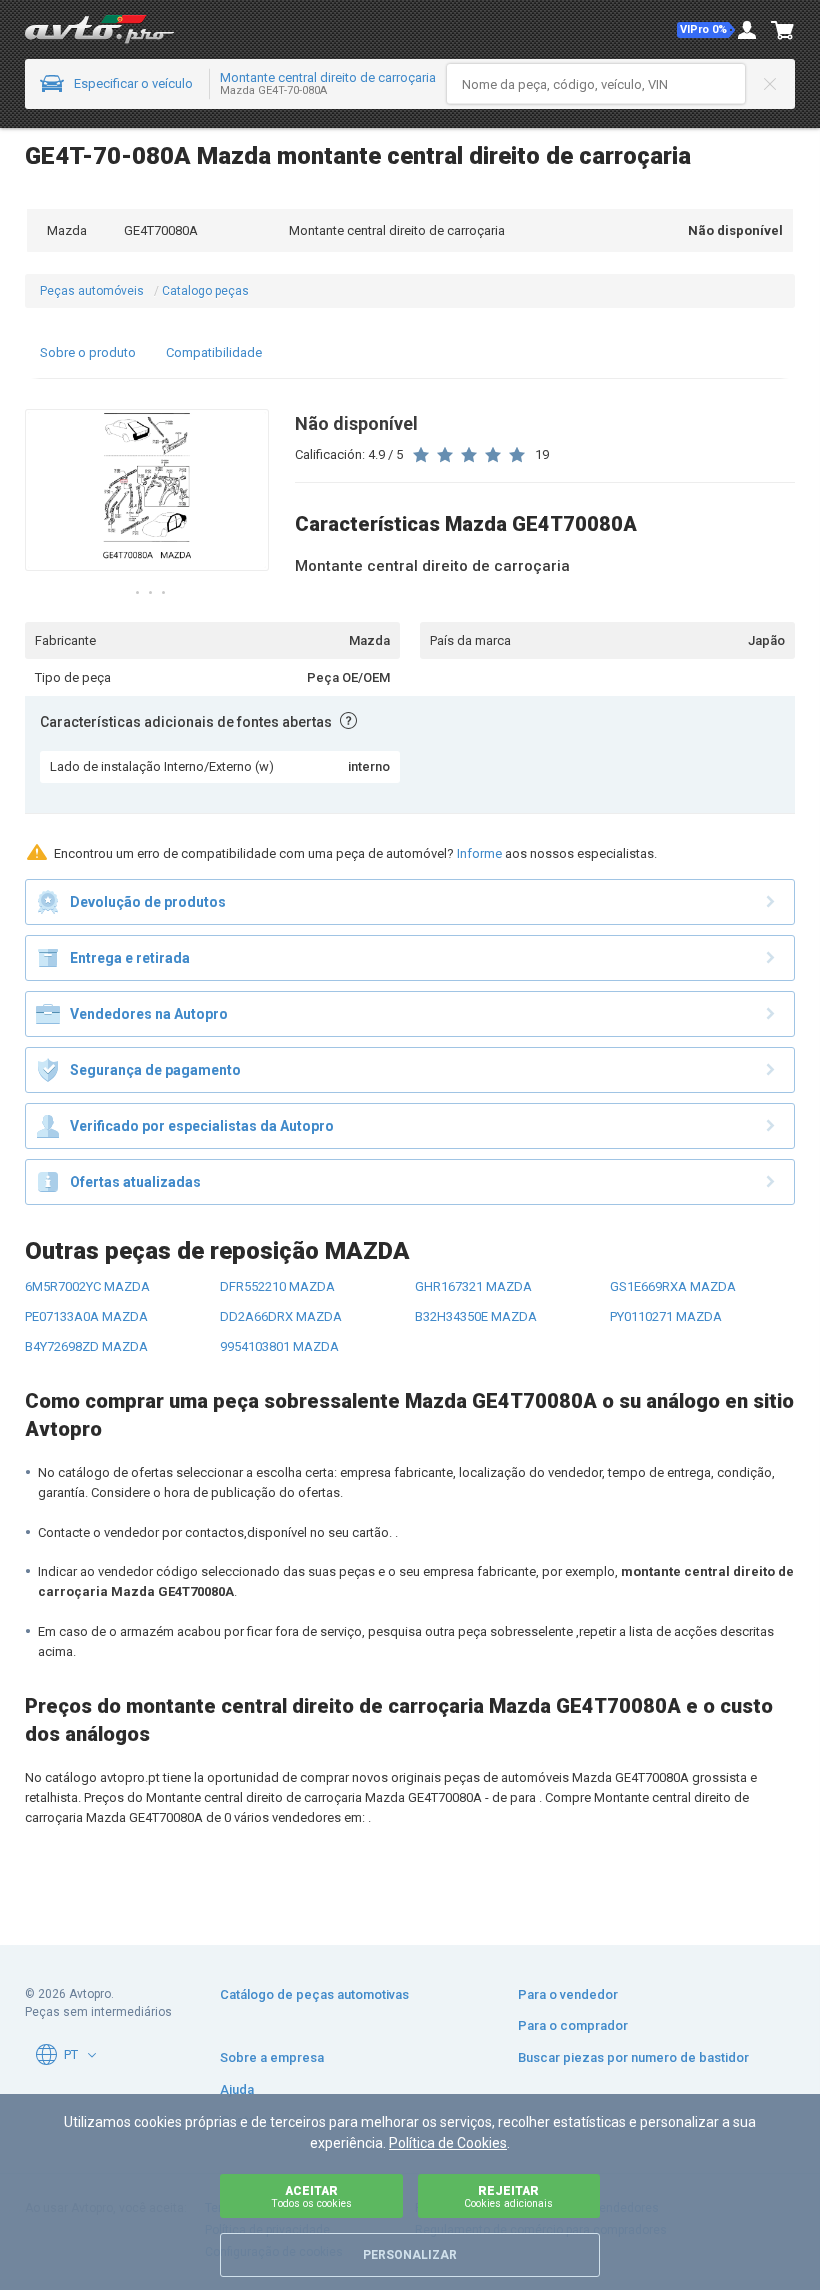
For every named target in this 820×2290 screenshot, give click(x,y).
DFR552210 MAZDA (277, 1286)
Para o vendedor (568, 1994)
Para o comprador (573, 2025)
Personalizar (410, 2255)
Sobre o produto (88, 352)
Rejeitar (508, 2196)
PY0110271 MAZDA (666, 1316)
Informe (479, 853)
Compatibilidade (214, 352)
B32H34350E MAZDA (476, 1316)
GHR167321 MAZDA (473, 1286)
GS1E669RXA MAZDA (673, 1286)
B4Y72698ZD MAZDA (86, 1346)
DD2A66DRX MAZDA (281, 1316)
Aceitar (311, 2196)
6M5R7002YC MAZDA (87, 1286)
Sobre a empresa (272, 2057)
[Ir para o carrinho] (783, 30)
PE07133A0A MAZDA (86, 1316)
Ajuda (237, 2089)
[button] (706, 30)
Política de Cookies (448, 2143)
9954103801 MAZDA (279, 1346)
